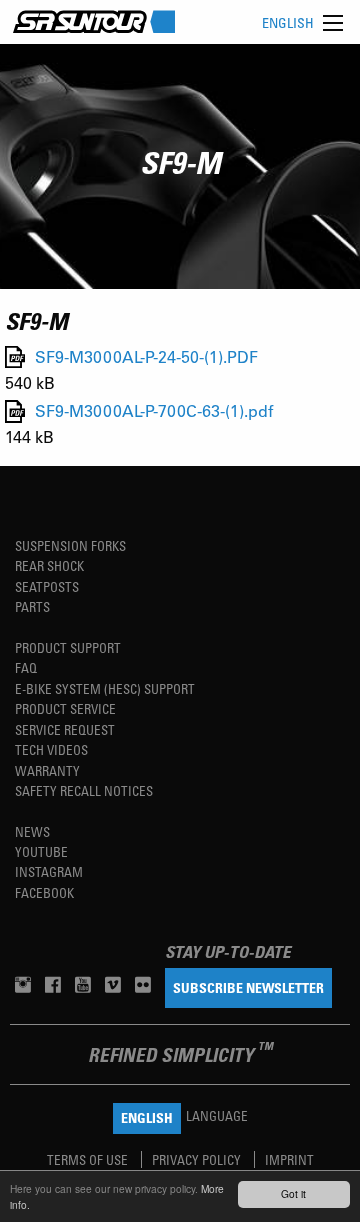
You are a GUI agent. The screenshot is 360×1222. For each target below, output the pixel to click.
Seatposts (47, 586)
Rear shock (49, 565)
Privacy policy (198, 1159)
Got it (293, 1193)
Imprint (289, 1159)
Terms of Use (89, 1159)
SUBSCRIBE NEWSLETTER (248, 987)
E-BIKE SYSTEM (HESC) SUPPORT (105, 688)
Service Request (65, 729)
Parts (32, 606)
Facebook (44, 892)
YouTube (41, 851)
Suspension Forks (70, 545)
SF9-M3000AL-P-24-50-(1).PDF (146, 356)
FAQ (26, 667)
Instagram (49, 871)
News (32, 831)
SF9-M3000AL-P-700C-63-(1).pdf (154, 411)
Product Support (68, 647)
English (288, 22)
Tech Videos (51, 749)
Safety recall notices (84, 790)
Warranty (47, 770)
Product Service (65, 708)
